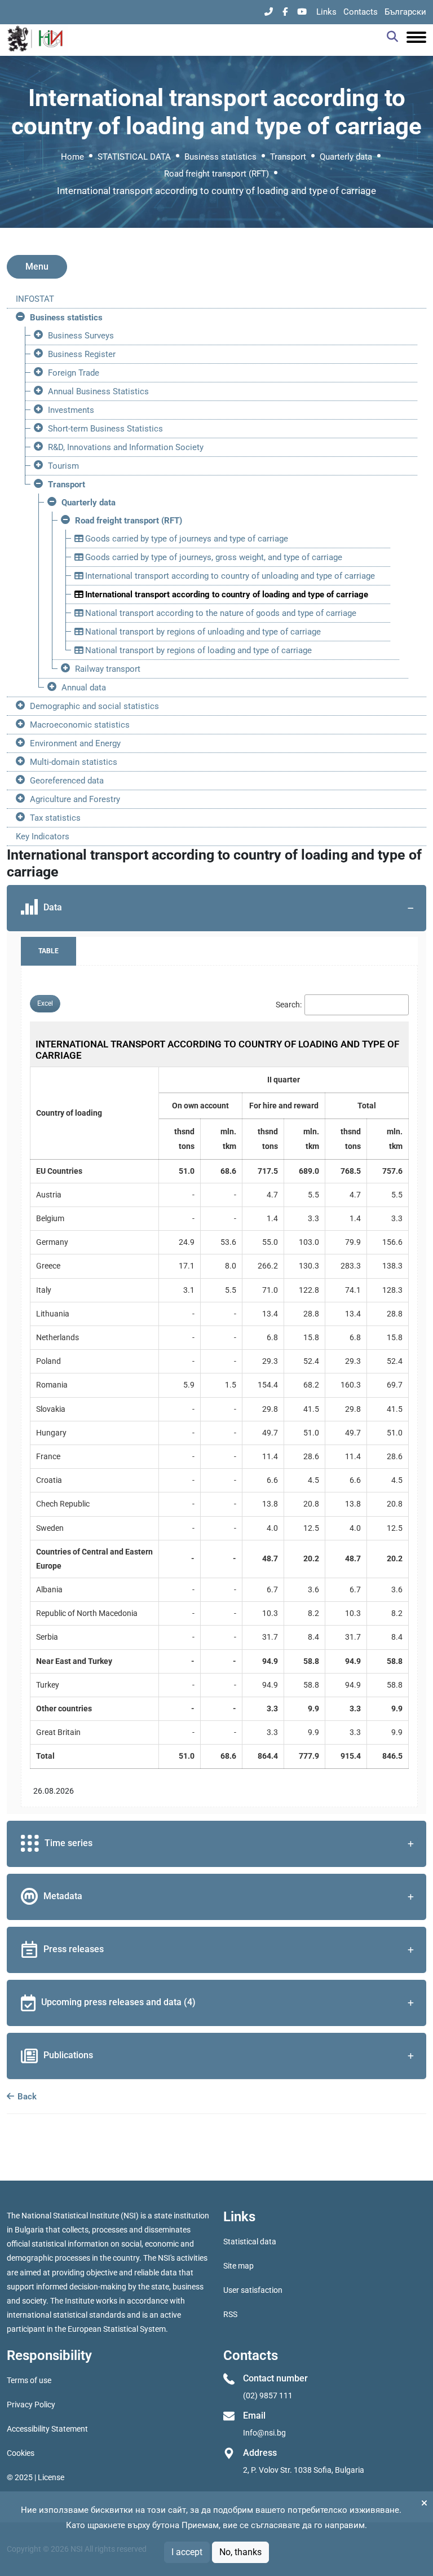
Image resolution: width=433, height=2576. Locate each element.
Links (326, 12)
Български (405, 12)
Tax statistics (55, 818)
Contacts (361, 12)
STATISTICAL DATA (134, 157)
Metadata (63, 1896)
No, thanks (240, 2552)
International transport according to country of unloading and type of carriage (229, 576)
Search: (289, 1005)
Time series (69, 1843)
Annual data (84, 688)
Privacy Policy (31, 2405)
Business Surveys (81, 336)
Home (72, 157)
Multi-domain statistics (74, 762)
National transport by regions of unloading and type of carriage (202, 632)
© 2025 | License (36, 2477)
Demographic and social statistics (94, 706)
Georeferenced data (67, 781)
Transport (288, 157)
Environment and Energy (75, 743)
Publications (68, 2055)
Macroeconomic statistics (80, 725)
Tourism (63, 466)
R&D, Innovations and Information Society (126, 447)
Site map (238, 2266)
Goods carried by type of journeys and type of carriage (185, 539)
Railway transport (108, 669)
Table (48, 951)
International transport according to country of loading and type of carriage (226, 595)
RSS (230, 2314)
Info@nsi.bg (264, 2433)
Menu (37, 267)
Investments (71, 410)
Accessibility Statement (47, 2429)
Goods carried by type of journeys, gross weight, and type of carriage (213, 557)
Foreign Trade (74, 373)
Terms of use (29, 2380)
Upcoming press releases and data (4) (118, 2002)
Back (26, 2097)
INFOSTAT (35, 299)
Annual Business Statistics (98, 391)
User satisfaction (253, 2290)
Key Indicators (43, 836)
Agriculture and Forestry (75, 799)
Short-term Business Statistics (105, 429)
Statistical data (250, 2242)
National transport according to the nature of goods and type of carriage (220, 613)
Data (53, 907)
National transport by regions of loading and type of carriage (197, 650)
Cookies (21, 2453)
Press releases (74, 1949)
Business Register (82, 354)
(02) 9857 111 (268, 2396)
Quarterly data (346, 157)
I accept (187, 2552)
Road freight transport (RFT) (216, 174)
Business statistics (220, 157)
